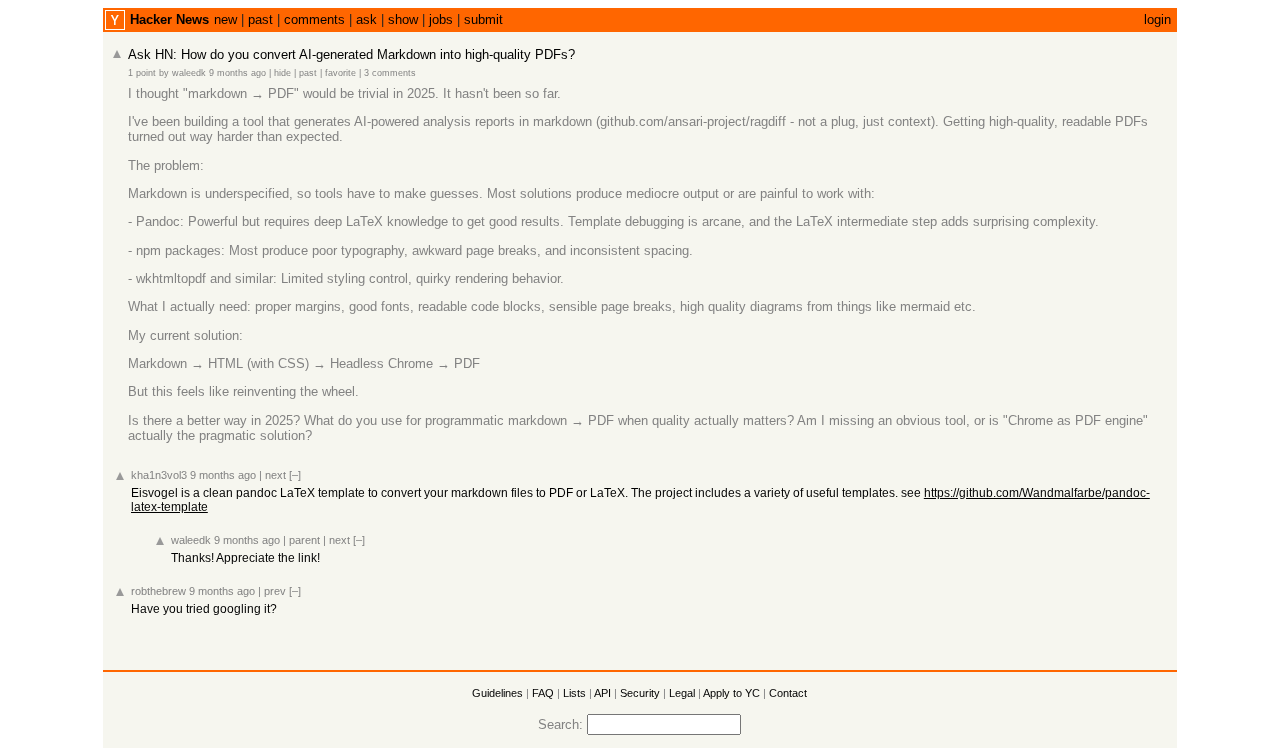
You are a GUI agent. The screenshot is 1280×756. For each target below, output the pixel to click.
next (275, 475)
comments (314, 19)
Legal (682, 693)
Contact (788, 693)
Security (640, 693)
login (1157, 19)
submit (483, 19)
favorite (340, 73)
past (260, 19)
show (403, 19)
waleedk (189, 73)
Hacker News (169, 19)
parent (304, 540)
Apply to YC (731, 693)
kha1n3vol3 (159, 475)
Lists (574, 693)
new (225, 19)
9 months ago (237, 73)
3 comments (390, 73)
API (602, 693)
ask (366, 19)
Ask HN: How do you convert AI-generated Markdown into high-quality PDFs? (351, 54)
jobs (441, 19)
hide (282, 73)
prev (275, 591)
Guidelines (497, 693)
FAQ (543, 693)
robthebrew (158, 591)
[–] (295, 475)
